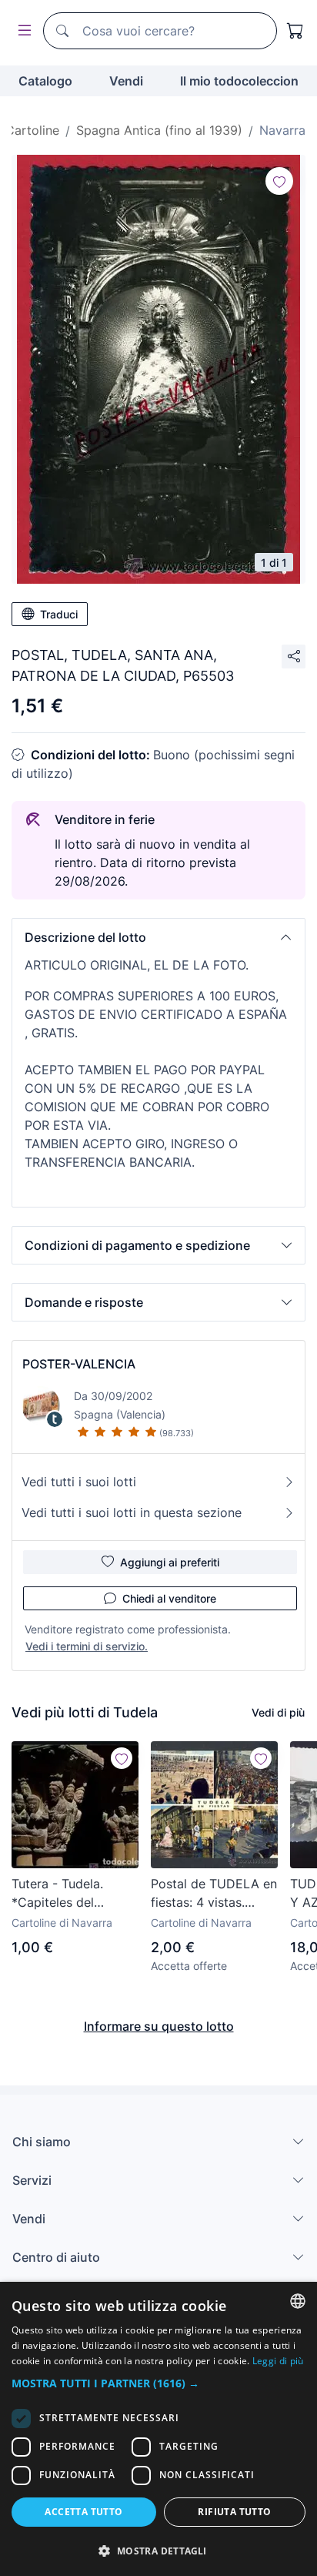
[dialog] (158, 2429)
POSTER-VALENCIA (79, 1364)
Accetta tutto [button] (83, 2512)
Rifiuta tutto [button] (234, 2512)
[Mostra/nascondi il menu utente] (22, 31)
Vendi (126, 81)
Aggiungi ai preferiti (170, 1562)
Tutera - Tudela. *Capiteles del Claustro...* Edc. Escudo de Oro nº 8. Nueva (70, 1894)
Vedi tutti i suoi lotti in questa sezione (132, 1512)
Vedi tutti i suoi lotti (79, 1482)
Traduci (59, 614)
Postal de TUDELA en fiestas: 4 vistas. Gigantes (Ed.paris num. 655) (214, 1894)
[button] (158, 937)
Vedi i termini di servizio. (87, 1646)
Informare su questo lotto (159, 2026)
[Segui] (279, 181)
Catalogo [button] (45, 81)
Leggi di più (278, 2361)
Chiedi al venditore (169, 1598)
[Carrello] (295, 31)
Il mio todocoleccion (239, 81)
